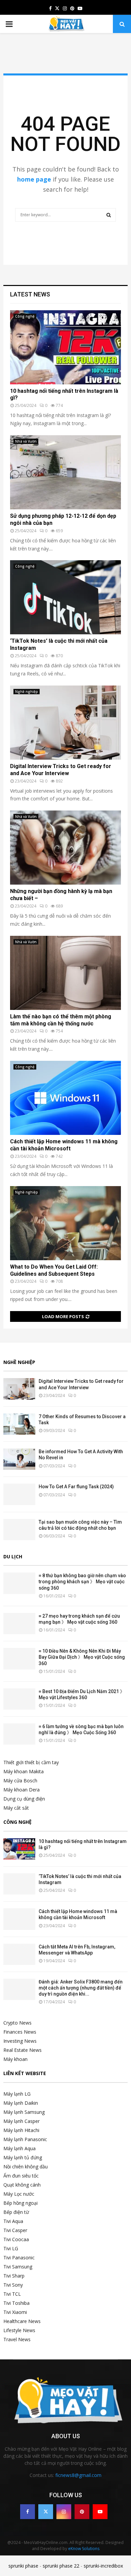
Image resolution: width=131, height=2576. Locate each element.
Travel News (17, 2339)
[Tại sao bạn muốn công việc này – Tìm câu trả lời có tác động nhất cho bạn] (19, 1530)
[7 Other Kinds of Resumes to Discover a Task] (19, 1424)
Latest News (30, 294)
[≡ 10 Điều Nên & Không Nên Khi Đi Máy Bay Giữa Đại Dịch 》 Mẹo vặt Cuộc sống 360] (19, 1659)
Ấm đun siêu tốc (21, 2176)
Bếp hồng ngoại (20, 2203)
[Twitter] (46, 2512)
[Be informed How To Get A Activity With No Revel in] (19, 1459)
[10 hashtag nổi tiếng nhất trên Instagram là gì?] (65, 347)
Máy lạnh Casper (21, 2121)
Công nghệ (25, 316)
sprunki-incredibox (103, 2566)
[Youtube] (100, 2512)
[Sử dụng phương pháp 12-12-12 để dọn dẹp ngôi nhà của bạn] (65, 472)
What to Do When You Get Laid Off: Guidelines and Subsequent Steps (54, 1270)
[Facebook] (28, 2512)
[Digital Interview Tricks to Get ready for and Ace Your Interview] (65, 723)
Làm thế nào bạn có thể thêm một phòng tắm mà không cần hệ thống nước (61, 1020)
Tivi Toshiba (16, 2303)
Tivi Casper (15, 2230)
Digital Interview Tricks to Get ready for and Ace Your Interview (61, 770)
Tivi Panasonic (19, 2257)
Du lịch (13, 1556)
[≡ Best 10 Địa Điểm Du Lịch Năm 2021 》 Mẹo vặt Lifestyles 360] (19, 1699)
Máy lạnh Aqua (19, 2148)
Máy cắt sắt (16, 1808)
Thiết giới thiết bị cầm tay (31, 1762)
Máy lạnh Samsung (24, 2112)
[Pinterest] (82, 2512)
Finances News (20, 2032)
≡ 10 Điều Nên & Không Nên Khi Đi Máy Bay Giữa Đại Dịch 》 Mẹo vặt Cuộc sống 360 (82, 1657)
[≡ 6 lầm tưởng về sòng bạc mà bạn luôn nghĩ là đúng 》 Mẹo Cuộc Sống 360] (19, 1734)
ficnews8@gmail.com (78, 2475)
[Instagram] (64, 2512)
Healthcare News (22, 2321)
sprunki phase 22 (61, 2566)
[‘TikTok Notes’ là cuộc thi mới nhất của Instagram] (65, 597)
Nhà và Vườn (26, 441)
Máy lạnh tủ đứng (23, 2157)
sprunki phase (23, 2566)
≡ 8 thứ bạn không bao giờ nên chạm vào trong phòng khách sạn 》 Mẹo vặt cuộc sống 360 (82, 1582)
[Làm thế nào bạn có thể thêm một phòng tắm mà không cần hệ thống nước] (65, 973)
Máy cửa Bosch (20, 1780)
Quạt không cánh (22, 2185)
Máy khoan (15, 2059)
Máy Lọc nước (19, 2194)
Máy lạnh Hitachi (21, 2130)
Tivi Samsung (18, 2267)
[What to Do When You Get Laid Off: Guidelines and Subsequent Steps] (65, 1223)
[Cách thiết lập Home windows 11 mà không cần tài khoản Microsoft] (65, 1098)
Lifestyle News (19, 2330)
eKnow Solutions (84, 2549)
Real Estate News (23, 2050)
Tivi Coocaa (16, 2239)
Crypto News (17, 2023)
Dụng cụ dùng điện (24, 1799)
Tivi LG (11, 2248)
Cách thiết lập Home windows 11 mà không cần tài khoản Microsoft (64, 1145)
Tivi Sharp (14, 2276)
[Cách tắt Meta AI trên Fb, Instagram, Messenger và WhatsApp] (19, 1954)
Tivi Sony (13, 2285)
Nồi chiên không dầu (26, 2167)
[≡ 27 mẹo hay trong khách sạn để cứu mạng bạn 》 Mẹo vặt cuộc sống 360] (19, 1624)
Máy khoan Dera (21, 1790)
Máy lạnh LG (17, 2094)
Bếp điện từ (16, 2212)
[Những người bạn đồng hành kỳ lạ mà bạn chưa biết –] (65, 848)
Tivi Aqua (13, 2221)
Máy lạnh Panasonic (25, 2139)
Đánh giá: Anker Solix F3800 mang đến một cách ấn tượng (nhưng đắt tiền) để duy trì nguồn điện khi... (81, 1988)
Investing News (20, 2041)
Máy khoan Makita (24, 1771)
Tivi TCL (12, 2294)
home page (34, 179)
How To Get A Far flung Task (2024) (76, 1487)
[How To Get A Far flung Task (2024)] (19, 1494)
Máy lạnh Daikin (21, 2103)
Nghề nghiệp (27, 692)
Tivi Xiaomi (15, 2312)
